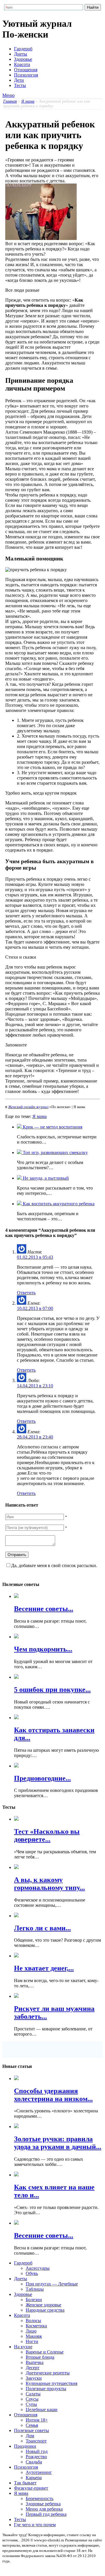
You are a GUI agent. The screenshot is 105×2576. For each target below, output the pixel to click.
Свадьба (34, 2462)
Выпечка (35, 2362)
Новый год (37, 2451)
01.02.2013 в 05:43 (35, 1257)
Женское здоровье (43, 2305)
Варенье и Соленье (45, 2352)
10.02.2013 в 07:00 (35, 1308)
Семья (32, 2425)
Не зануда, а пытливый (45, 1178)
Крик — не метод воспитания (52, 1127)
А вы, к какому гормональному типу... (49, 1884)
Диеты (21, 54)
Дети (19, 80)
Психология (26, 75)
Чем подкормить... (43, 1649)
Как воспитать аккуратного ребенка (58, 1204)
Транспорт (36, 2441)
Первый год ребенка (46, 2514)
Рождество (36, 2457)
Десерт (33, 2368)
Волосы (33, 2320)
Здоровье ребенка (43, 2504)
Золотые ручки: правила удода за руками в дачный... (58, 2143)
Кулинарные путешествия (51, 2383)
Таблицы (35, 2289)
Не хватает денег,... (44, 1968)
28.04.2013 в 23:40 (35, 1437)
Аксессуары (38, 2268)
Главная (10, 101)
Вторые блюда (40, 2357)
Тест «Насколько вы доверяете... (47, 1835)
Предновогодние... (42, 1778)
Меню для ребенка (44, 2509)
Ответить (26, 1293)
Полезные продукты (46, 2389)
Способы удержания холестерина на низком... (53, 2095)
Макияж (34, 2336)
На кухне (23, 2347)
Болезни (34, 2300)
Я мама (28, 101)
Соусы (32, 2399)
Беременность (40, 2498)
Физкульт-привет (31, 2488)
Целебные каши (42, 2409)
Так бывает (25, 2483)
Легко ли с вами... (42, 1928)
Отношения (26, 70)
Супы (31, 2404)
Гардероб (23, 49)
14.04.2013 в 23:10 (35, 1386)
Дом (30, 2436)
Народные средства (45, 2310)
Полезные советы (32, 2430)
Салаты (33, 2394)
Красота (22, 64)
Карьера (34, 2478)
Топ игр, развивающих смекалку (55, 1152)
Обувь (32, 2273)
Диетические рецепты (48, 2373)
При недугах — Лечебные (52, 2284)
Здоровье (23, 59)
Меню (8, 95)
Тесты (20, 85)
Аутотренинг (39, 2472)
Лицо (31, 2331)
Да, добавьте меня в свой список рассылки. (54, 1565)
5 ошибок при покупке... (52, 1690)
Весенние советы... (44, 1609)
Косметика (36, 2326)
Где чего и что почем (35, 2525)
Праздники (25, 2446)
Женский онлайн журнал (28, 1107)
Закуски (34, 2378)
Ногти (32, 2341)
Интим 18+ (37, 2420)
